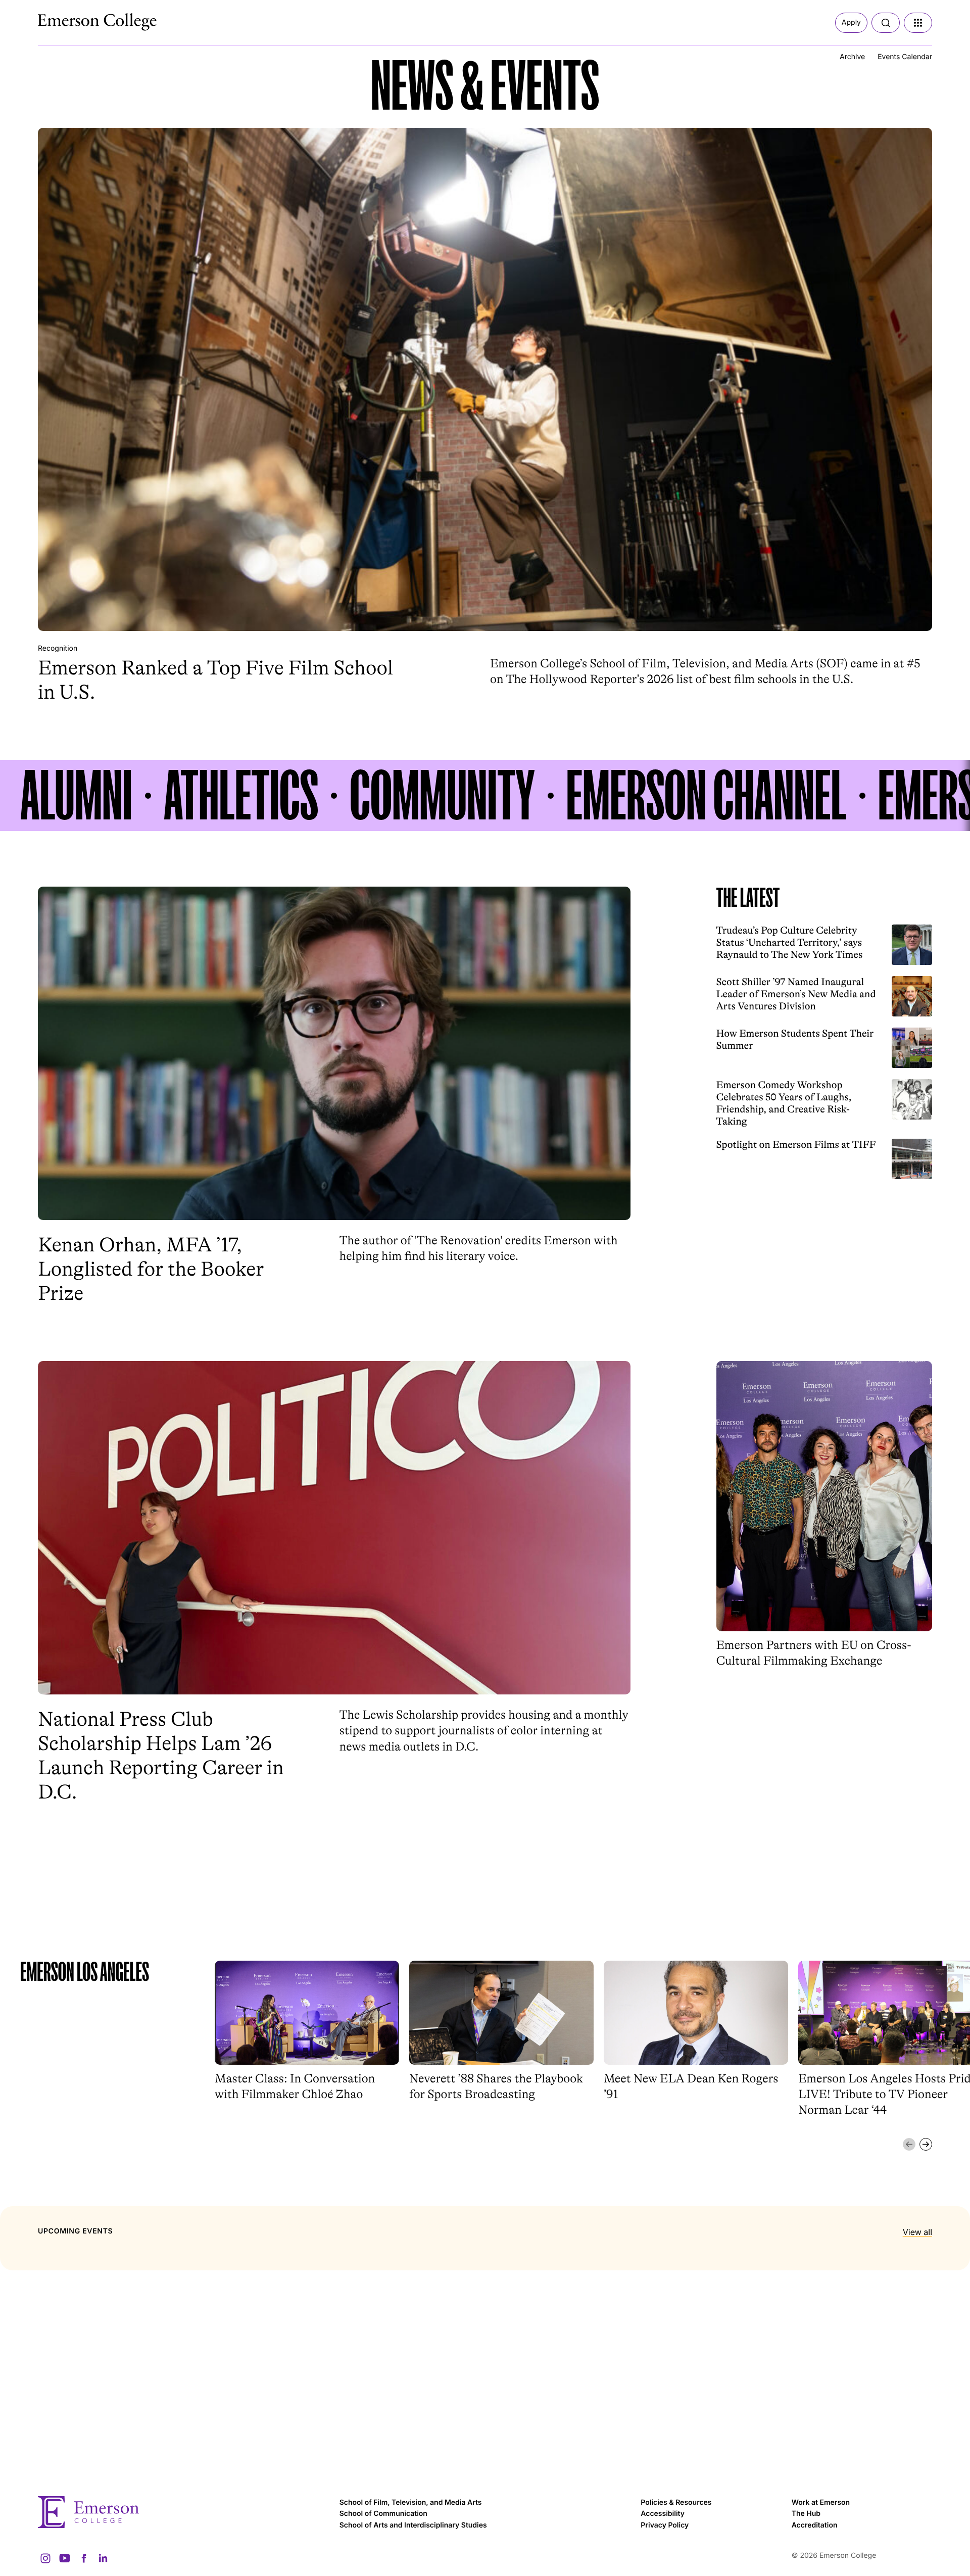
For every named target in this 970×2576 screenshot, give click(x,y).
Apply (851, 22)
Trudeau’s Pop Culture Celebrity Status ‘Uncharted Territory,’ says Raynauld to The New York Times (790, 942)
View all (917, 2232)
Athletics (241, 795)
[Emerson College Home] (78, 19)
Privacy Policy (665, 2525)
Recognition (58, 648)
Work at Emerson (821, 2502)
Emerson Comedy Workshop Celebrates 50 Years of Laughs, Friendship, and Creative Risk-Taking (784, 1103)
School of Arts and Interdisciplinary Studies (413, 2525)
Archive (852, 57)
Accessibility (663, 2514)
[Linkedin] (103, 2558)
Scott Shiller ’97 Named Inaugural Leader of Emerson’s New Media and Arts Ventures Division (796, 994)
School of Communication (383, 2514)
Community (442, 795)
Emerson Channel (707, 795)
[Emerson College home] (184, 2512)
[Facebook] (84, 2558)
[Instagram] (45, 2558)
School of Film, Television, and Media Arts (411, 2502)
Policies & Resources (676, 2502)
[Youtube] (65, 2558)
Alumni (76, 795)
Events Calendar (905, 57)
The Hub (806, 2514)
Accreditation (815, 2525)
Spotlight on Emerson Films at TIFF (796, 1145)
